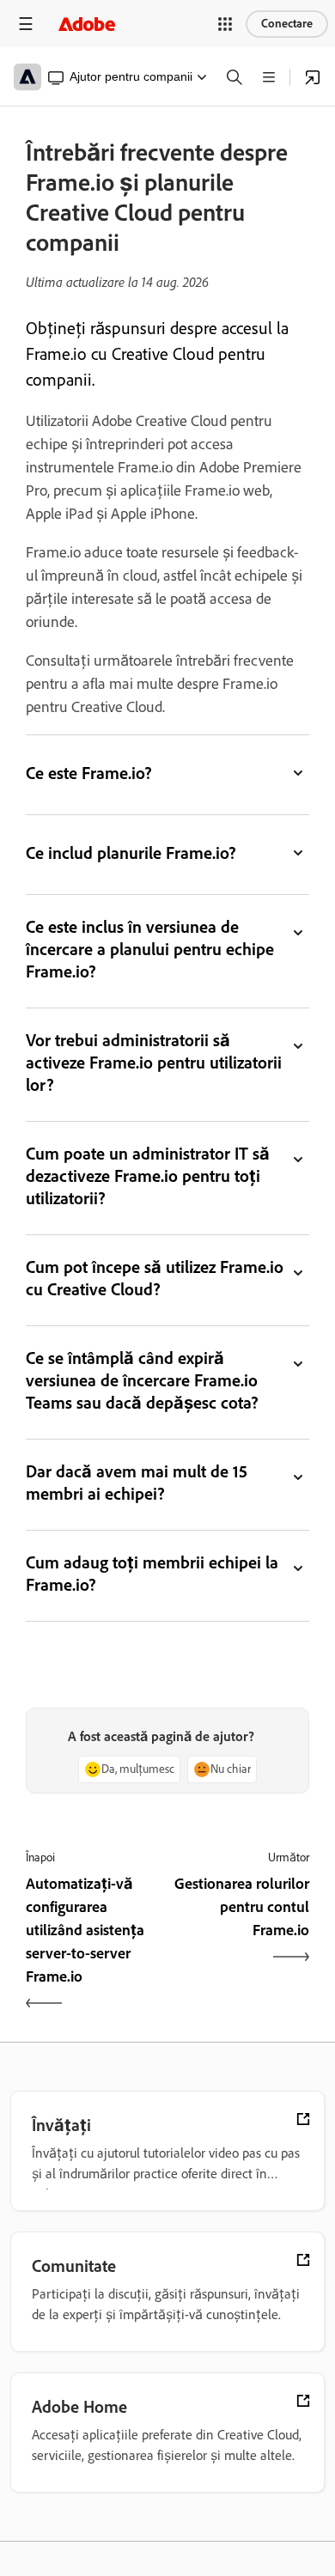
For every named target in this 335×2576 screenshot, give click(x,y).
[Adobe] (87, 24)
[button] (225, 24)
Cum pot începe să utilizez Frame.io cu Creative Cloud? (155, 1278)
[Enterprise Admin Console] (313, 77)
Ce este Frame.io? (89, 773)
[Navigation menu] (26, 24)
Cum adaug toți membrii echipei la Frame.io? (152, 1574)
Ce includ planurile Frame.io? (131, 853)
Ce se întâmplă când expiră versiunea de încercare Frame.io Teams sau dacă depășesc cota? (142, 1380)
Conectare (287, 24)
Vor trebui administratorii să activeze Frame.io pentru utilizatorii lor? (154, 1063)
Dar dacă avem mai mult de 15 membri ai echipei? (137, 1483)
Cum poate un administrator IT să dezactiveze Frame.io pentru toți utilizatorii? (148, 1176)
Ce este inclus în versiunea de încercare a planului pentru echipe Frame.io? (150, 949)
